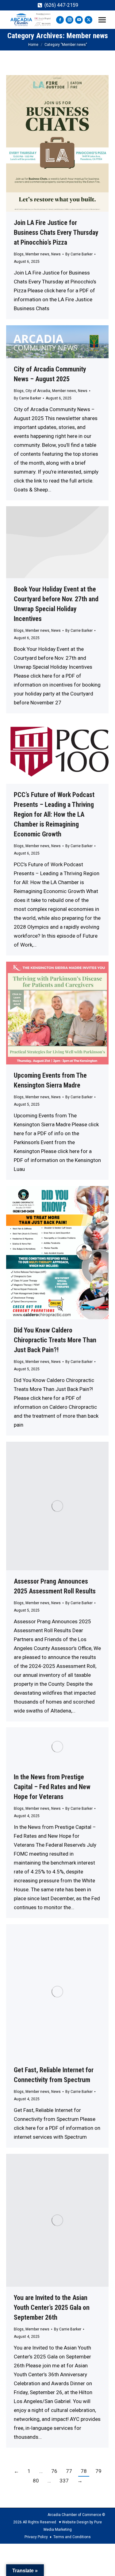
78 (84, 2471)
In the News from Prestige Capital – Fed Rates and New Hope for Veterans (52, 1787)
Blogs (19, 254)
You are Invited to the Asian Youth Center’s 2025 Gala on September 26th (52, 2308)
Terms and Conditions (72, 2537)
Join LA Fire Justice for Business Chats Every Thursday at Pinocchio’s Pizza (56, 232)
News (56, 254)
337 (64, 2481)
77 (69, 2471)
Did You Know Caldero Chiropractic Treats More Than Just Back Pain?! (55, 1340)
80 (36, 2481)
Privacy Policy (36, 2537)
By (79, 254)
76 (54, 2471)
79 (98, 2471)
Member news (37, 254)
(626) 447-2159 (61, 5)
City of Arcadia (38, 391)
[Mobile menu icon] (102, 20)
